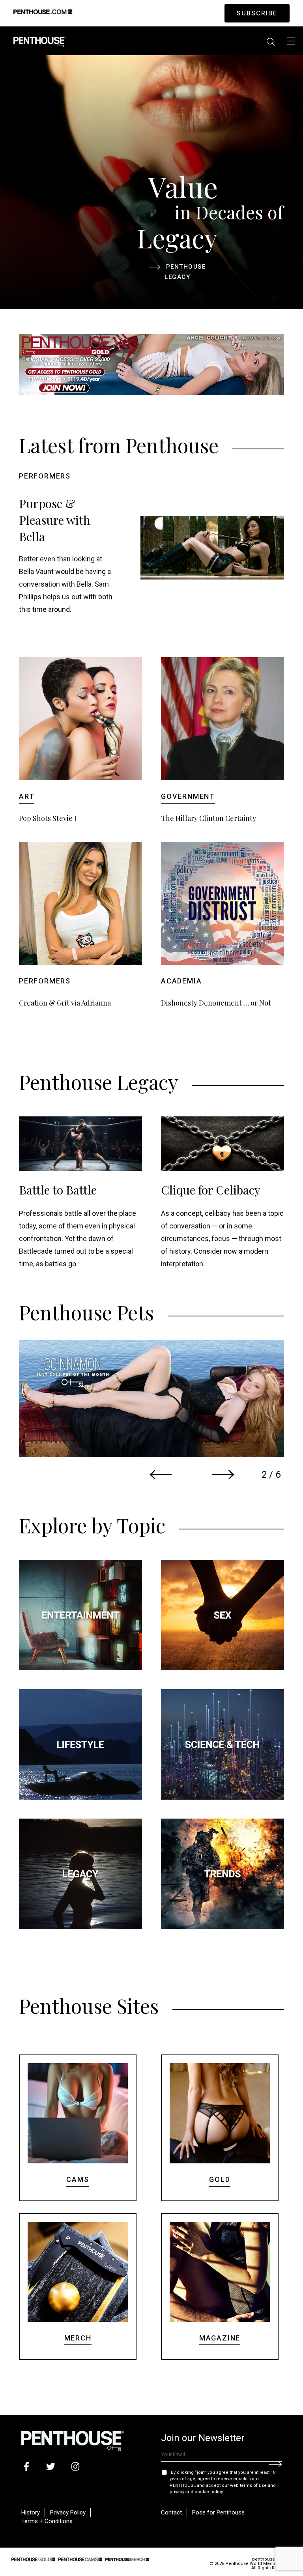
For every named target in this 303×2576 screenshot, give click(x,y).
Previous (161, 1475)
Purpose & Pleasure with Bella (55, 520)
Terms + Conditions (47, 2521)
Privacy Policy (68, 2512)
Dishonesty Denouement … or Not (216, 1003)
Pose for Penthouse (218, 2512)
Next (223, 1475)
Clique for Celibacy (211, 1190)
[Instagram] (75, 2467)
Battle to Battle (58, 1190)
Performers (45, 476)
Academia (181, 981)
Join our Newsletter (203, 2438)
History (31, 2512)
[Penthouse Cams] (80, 2559)
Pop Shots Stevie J (48, 818)
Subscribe (257, 13)
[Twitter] (51, 2467)
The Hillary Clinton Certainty (209, 818)
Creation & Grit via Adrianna (65, 1003)
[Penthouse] (39, 41)
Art (27, 796)
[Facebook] (26, 2467)
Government (188, 796)
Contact (171, 2512)
